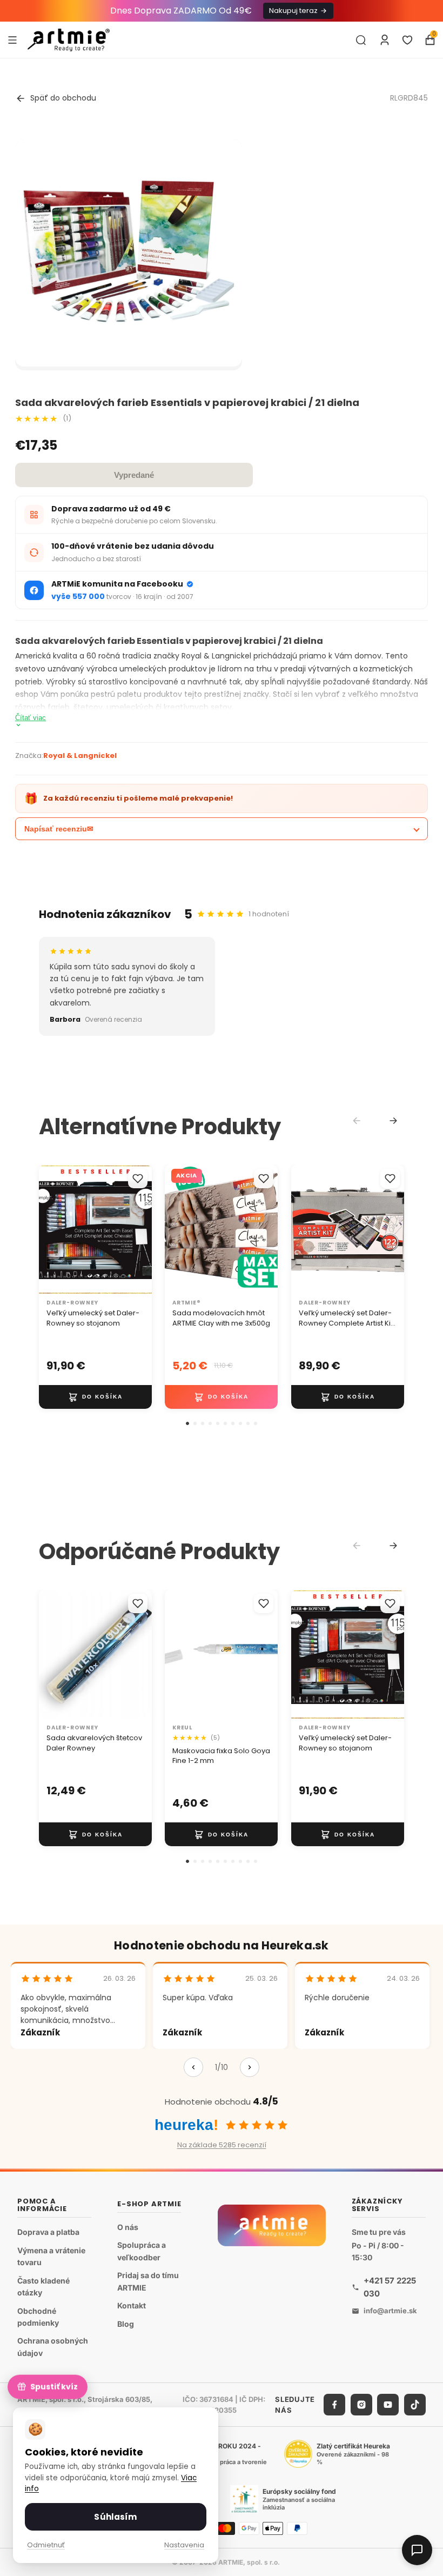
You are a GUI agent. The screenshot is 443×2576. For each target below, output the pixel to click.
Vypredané (134, 475)
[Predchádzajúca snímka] (51, 1229)
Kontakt (132, 2305)
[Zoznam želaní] (407, 40)
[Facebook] (334, 2405)
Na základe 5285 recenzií (222, 2145)
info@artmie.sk (390, 2311)
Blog (126, 2323)
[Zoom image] (129, 253)
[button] (187, 1423)
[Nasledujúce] (250, 2067)
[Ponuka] (12, 39)
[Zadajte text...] (361, 40)
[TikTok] (415, 2405)
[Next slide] (393, 1121)
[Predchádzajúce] (193, 2067)
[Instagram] (361, 2405)
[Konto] (385, 40)
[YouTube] (388, 2405)
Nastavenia (184, 2545)
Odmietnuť (46, 2545)
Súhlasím (115, 2517)
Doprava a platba (48, 2231)
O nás (128, 2226)
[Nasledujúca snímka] (140, 1229)
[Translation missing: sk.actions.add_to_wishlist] (138, 1179)
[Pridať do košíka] (95, 1397)
